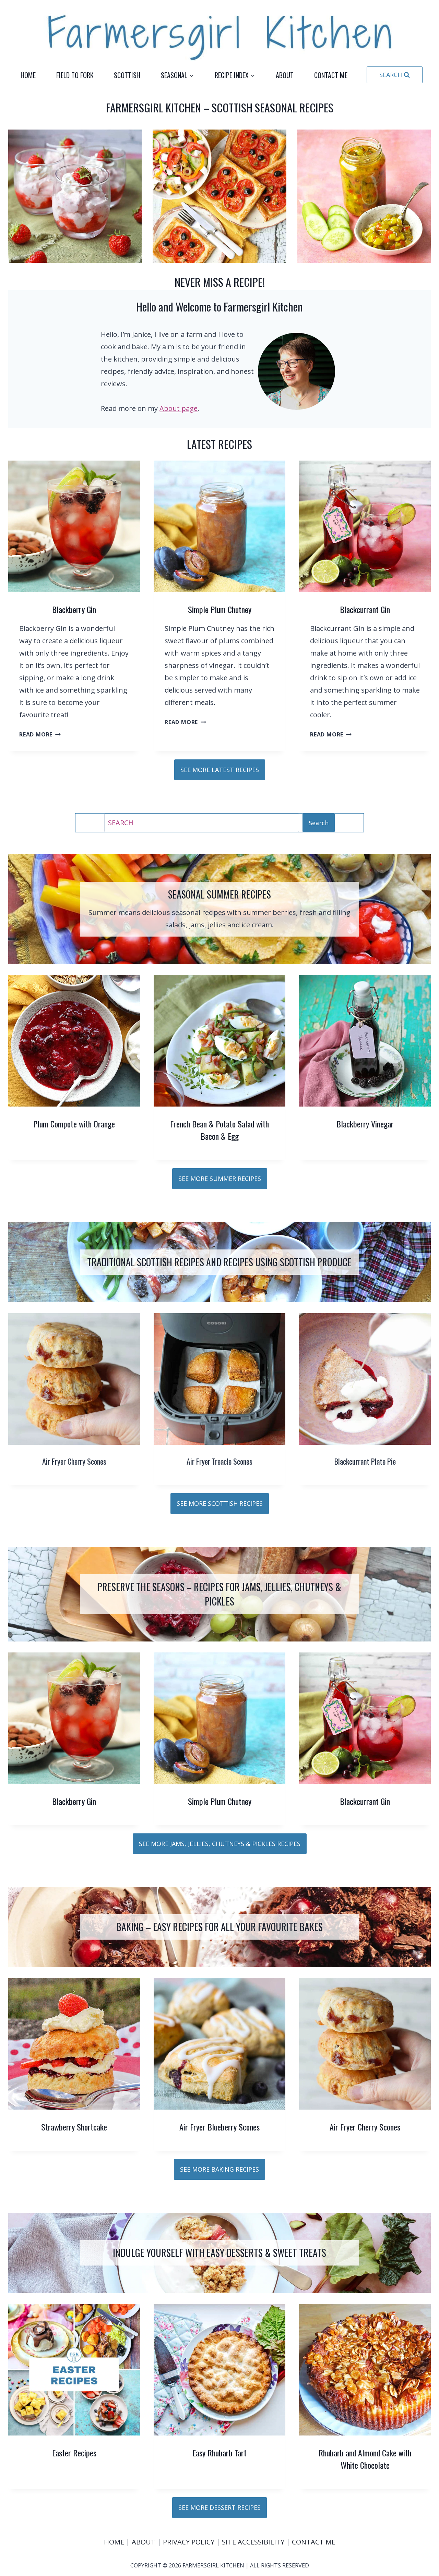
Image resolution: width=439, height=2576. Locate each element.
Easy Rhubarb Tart (219, 2453)
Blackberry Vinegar (365, 1124)
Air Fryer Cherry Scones (74, 1461)
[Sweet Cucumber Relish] (364, 196)
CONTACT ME (314, 2542)
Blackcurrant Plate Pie (365, 1461)
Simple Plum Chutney (220, 609)
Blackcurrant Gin (365, 609)
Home (28, 75)
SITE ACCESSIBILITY (253, 2542)
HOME (115, 2542)
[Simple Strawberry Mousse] (75, 196)
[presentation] (74, 526)
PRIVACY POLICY (189, 2542)
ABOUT (144, 2542)
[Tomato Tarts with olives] (219, 196)
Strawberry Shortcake (74, 2127)
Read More (38, 734)
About (285, 75)
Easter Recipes (74, 2453)
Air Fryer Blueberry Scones (219, 2127)
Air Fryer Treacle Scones (219, 1461)
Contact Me (331, 75)
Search (319, 823)
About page (179, 408)
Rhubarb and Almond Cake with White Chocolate (365, 2459)
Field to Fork (75, 75)
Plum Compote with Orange (74, 1124)
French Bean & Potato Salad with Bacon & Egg (219, 1130)
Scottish (127, 75)
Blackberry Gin (74, 609)
